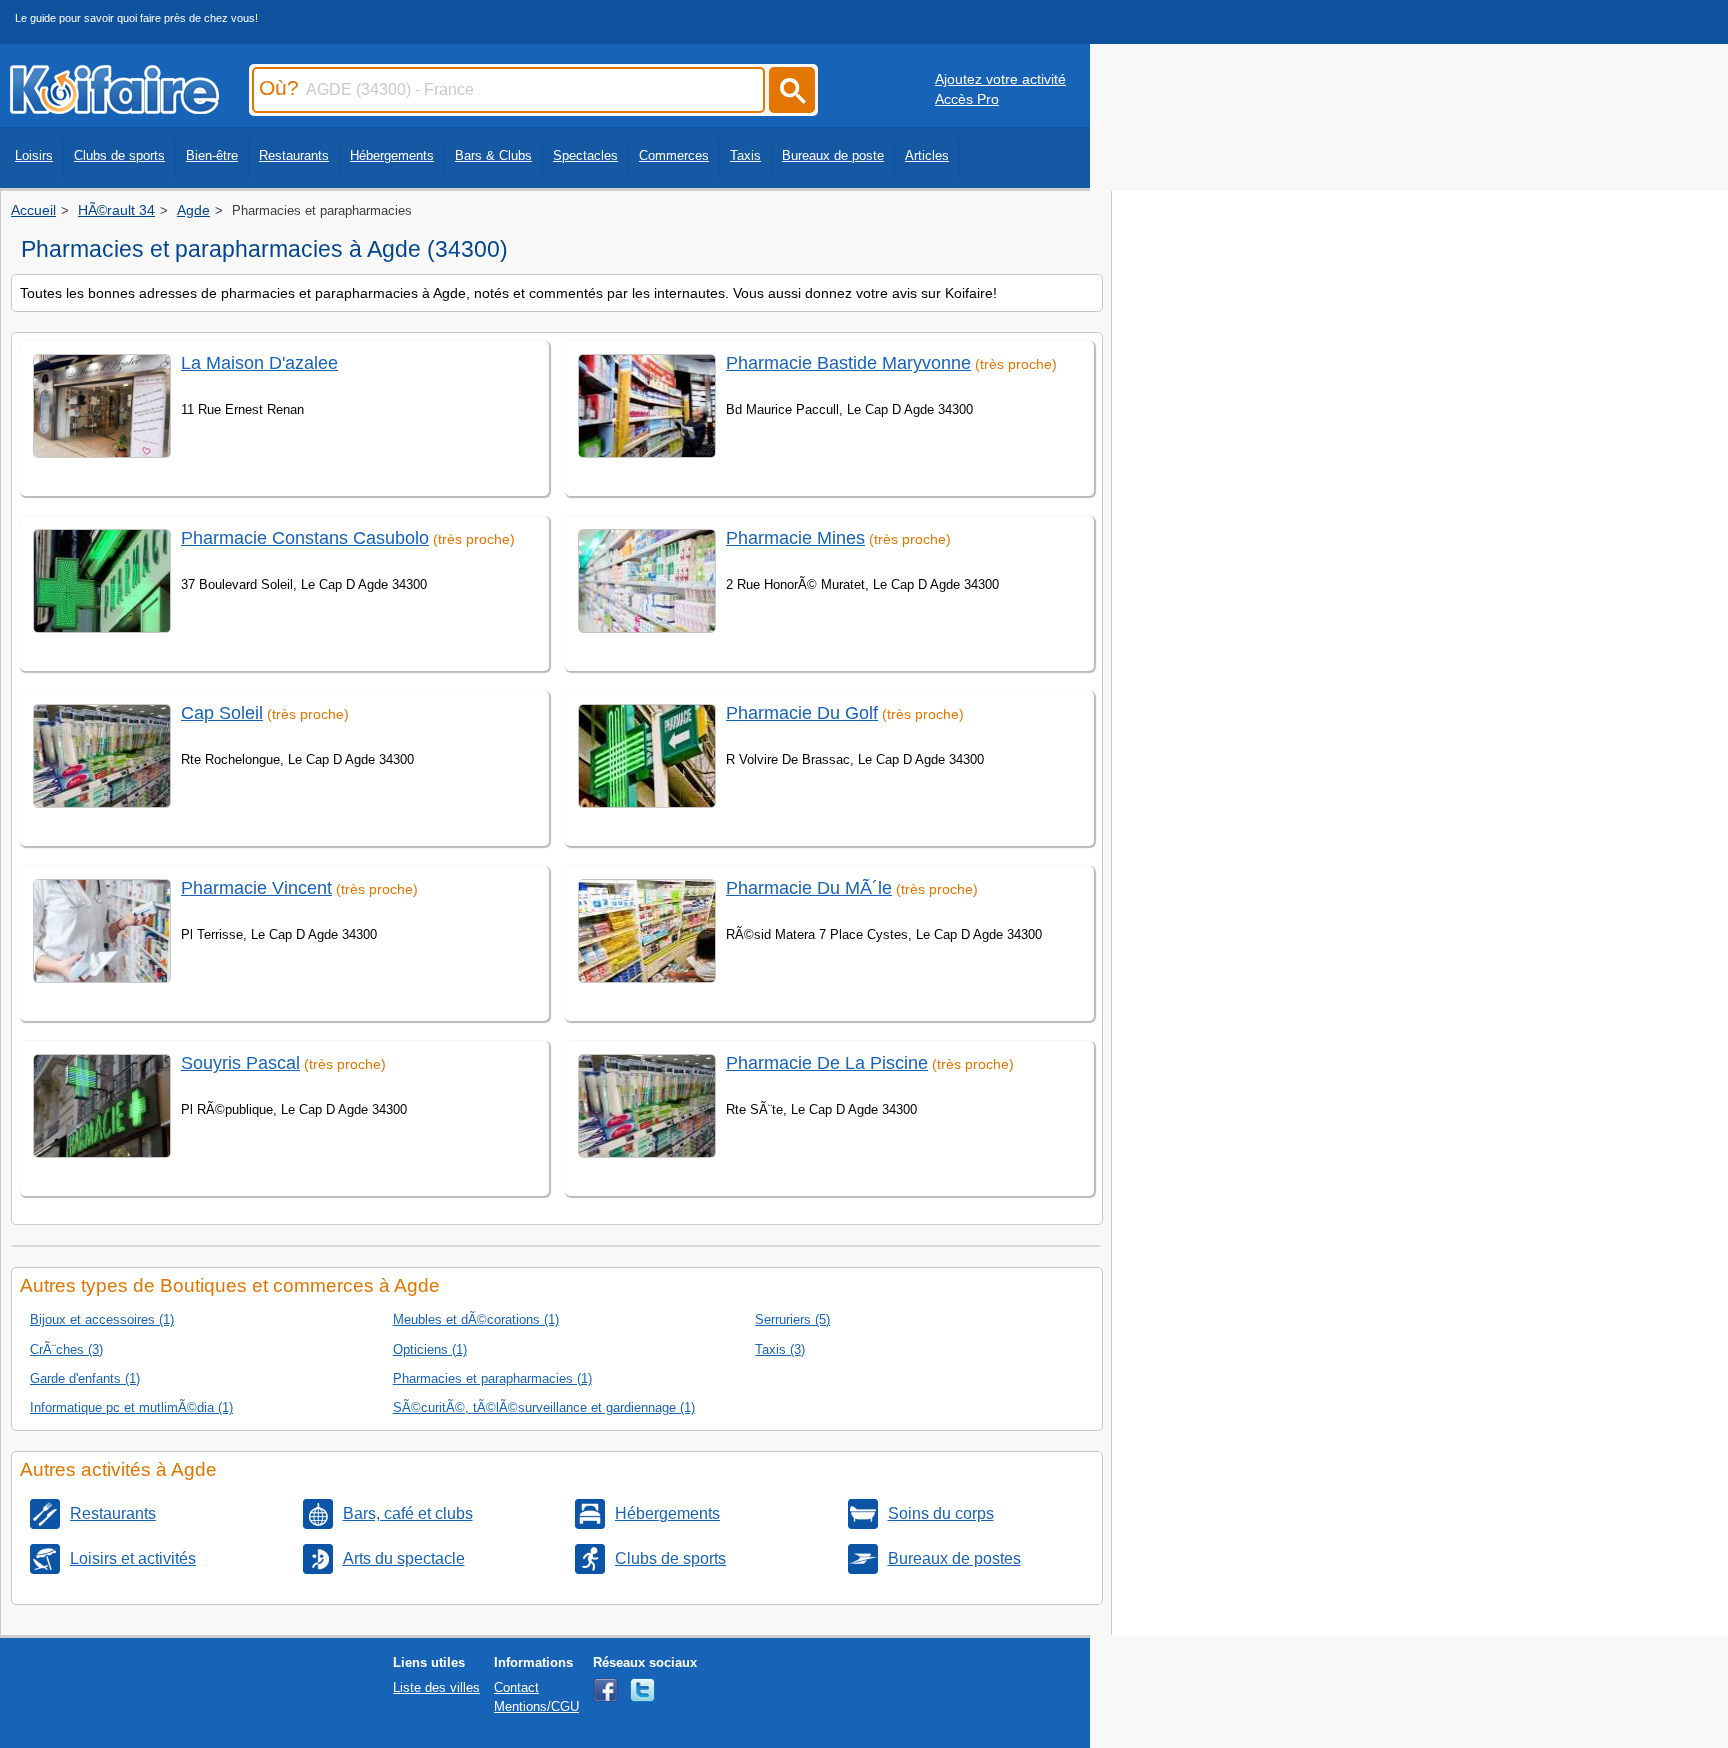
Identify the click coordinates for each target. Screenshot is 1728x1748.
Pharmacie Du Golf (802, 713)
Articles (927, 155)
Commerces (674, 155)
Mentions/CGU (536, 1706)
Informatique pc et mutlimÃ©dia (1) (131, 1407)
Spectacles (585, 155)
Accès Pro (967, 99)
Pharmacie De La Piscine (827, 1063)
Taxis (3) (780, 1349)
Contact (516, 1687)
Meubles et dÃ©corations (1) (476, 1319)
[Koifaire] (114, 108)
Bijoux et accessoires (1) (102, 1319)
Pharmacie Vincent (256, 888)
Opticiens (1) (430, 1349)
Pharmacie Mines (795, 538)
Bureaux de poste (833, 155)
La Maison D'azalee (259, 363)
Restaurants (294, 155)
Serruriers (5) (792, 1319)
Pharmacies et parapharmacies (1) (492, 1378)
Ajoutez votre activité (1000, 79)
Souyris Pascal (240, 1063)
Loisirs (34, 155)
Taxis (745, 155)
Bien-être (212, 155)
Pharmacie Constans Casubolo (305, 538)
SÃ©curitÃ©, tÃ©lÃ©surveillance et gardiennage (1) (544, 1407)
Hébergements (392, 155)
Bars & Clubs (493, 155)
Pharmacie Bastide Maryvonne (848, 363)
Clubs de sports (119, 155)
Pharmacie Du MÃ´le (809, 888)
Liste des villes (436, 1687)
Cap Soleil (222, 713)
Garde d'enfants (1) (85, 1378)
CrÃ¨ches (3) (66, 1349)
